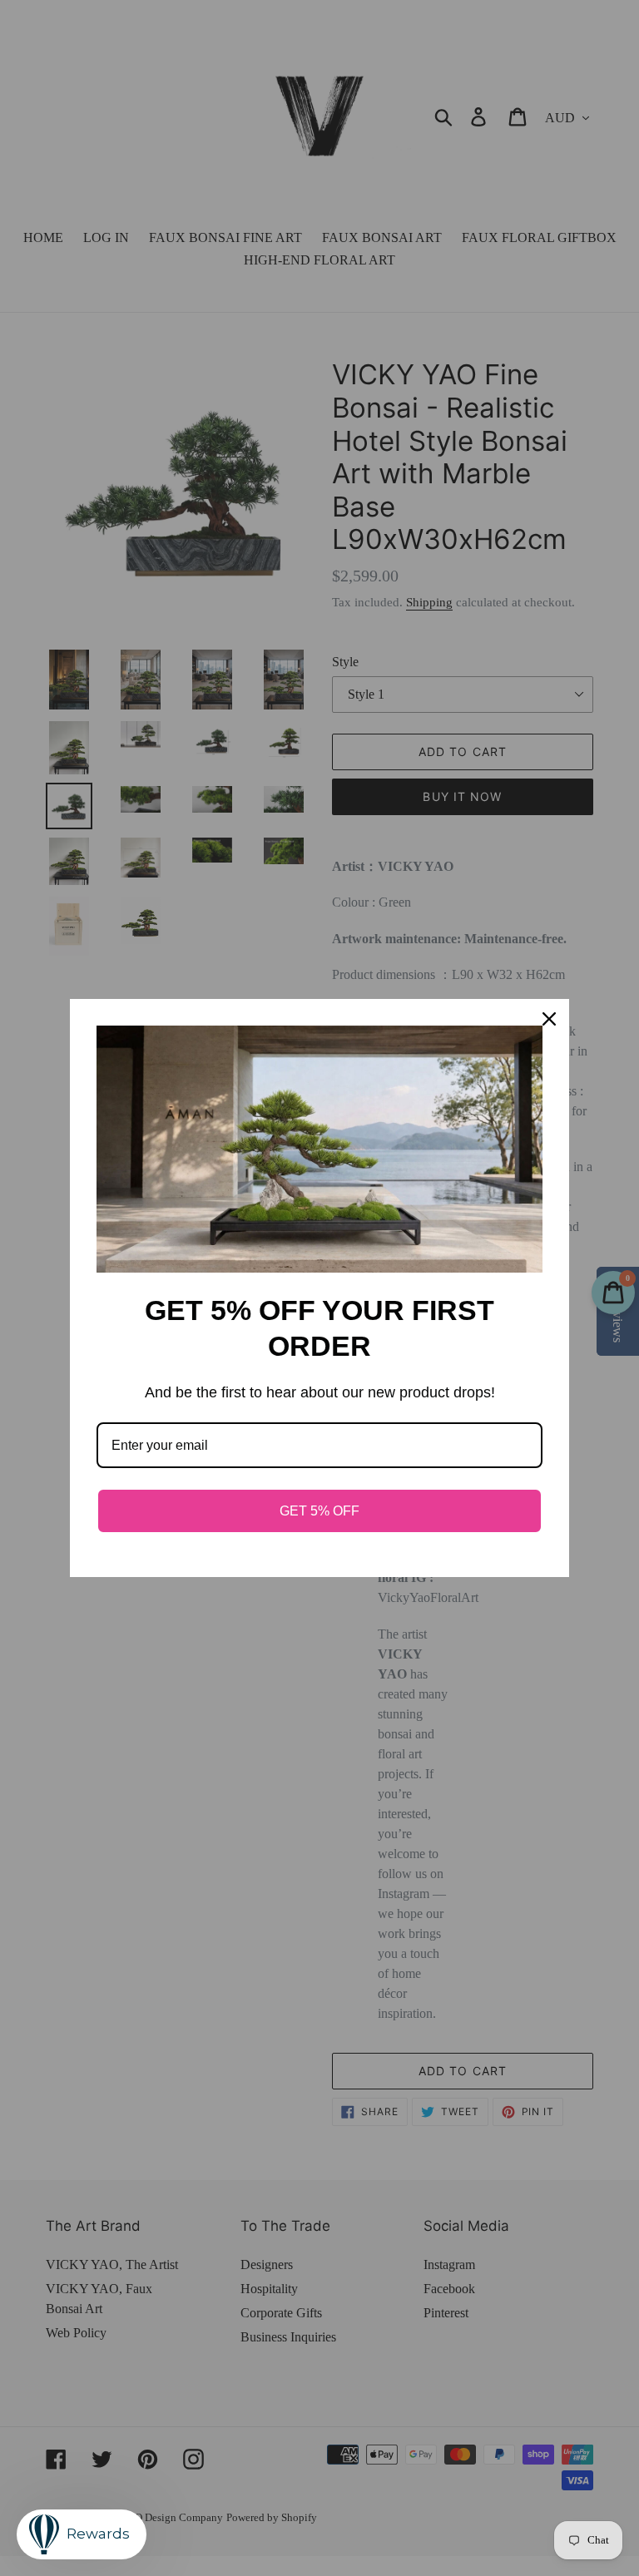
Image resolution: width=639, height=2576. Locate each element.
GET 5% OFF (319, 1511)
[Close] (549, 1019)
